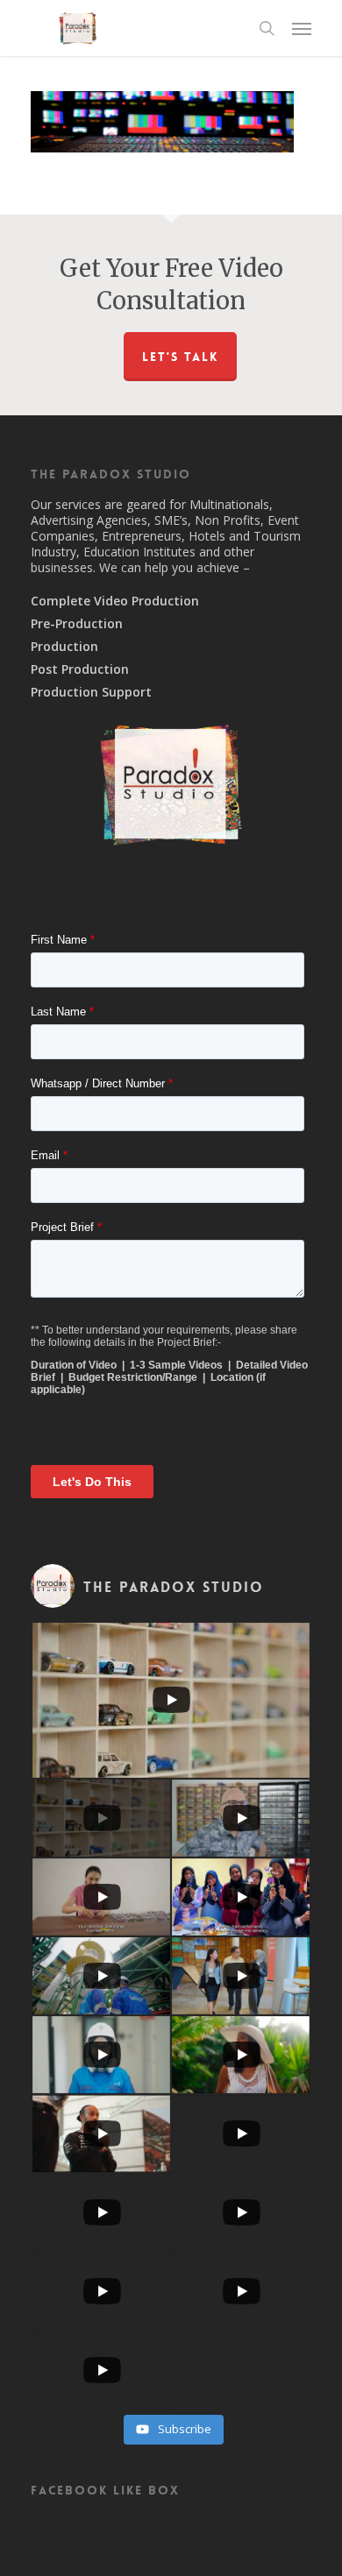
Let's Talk (180, 357)
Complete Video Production (115, 601)
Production (64, 647)
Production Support (91, 692)
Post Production (80, 669)
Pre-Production (77, 624)
